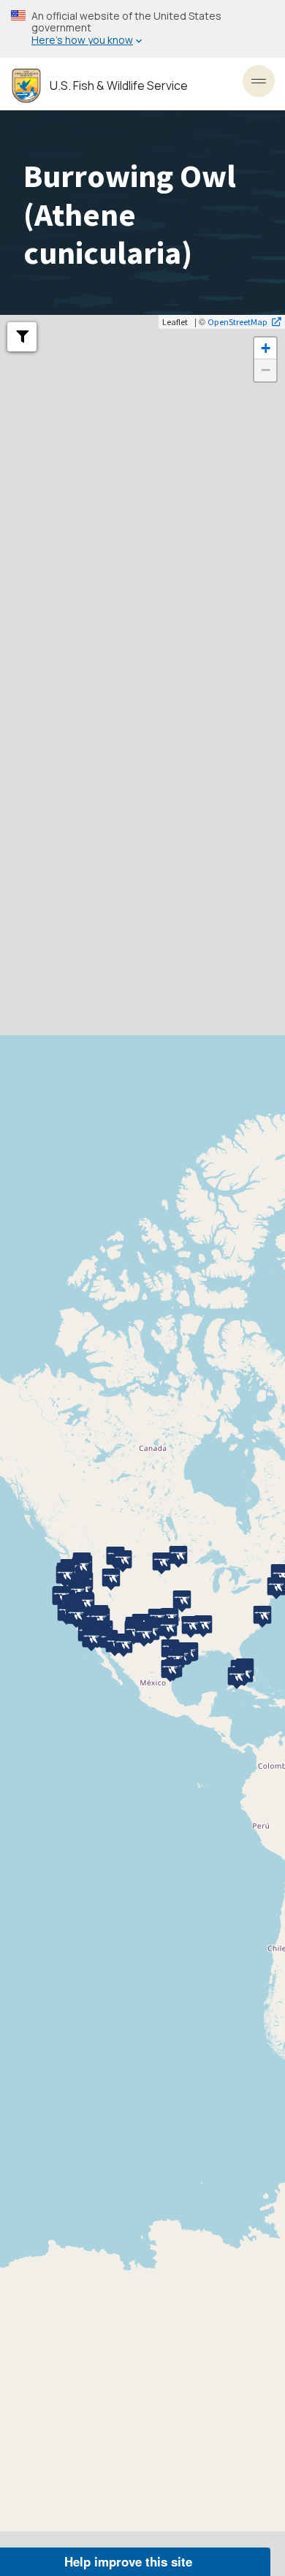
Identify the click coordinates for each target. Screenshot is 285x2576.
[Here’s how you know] (142, 29)
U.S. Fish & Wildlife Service (119, 86)
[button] (22, 337)
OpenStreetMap (237, 321)
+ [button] (266, 348)
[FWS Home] (26, 86)
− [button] (266, 370)
